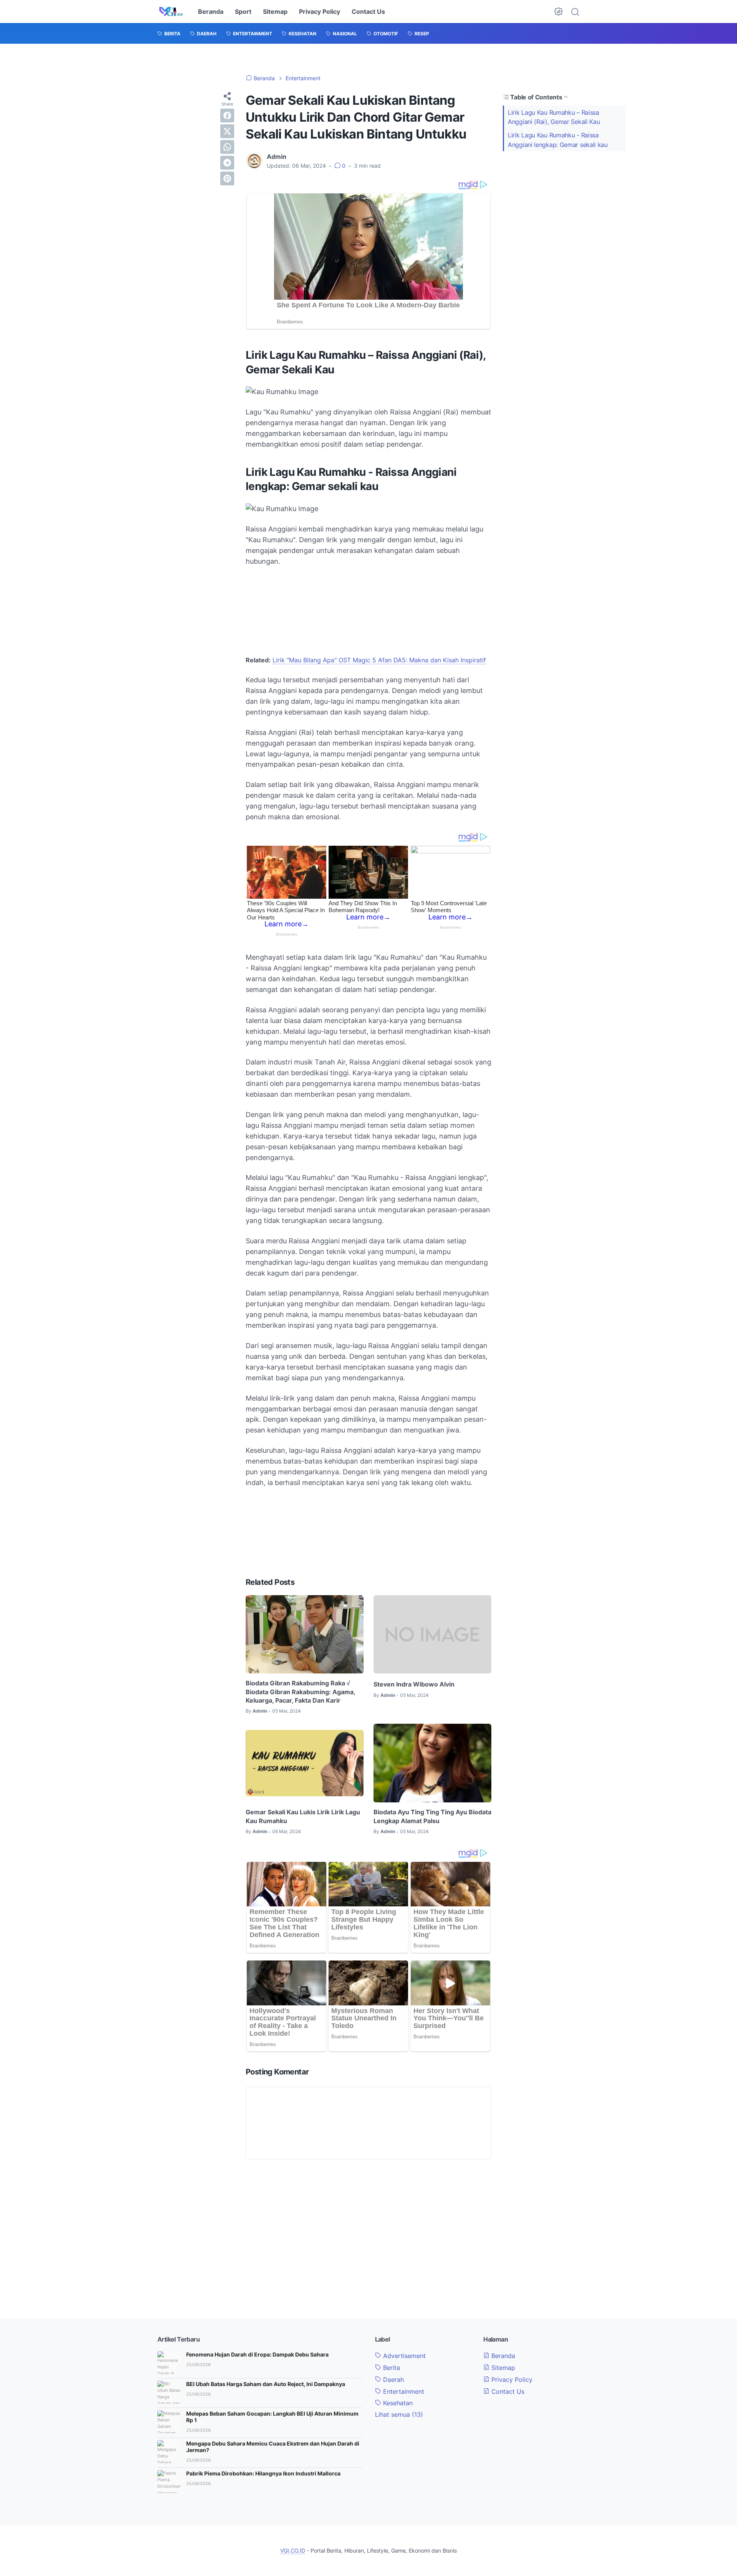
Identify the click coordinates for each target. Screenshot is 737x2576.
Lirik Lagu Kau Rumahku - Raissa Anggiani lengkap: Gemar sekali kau (558, 140)
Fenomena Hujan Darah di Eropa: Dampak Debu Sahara (257, 2354)
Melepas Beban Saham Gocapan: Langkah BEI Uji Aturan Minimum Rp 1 (272, 2417)
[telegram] (227, 163)
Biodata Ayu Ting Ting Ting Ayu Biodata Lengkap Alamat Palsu (432, 1816)
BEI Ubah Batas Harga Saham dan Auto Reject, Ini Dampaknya (266, 2384)
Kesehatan (397, 2403)
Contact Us (368, 12)
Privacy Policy (320, 12)
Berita (391, 2368)
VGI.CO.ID (293, 2550)
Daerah (392, 2380)
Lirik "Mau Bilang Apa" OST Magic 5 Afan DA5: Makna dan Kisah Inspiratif (379, 660)
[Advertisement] (564, 210)
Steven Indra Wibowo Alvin (414, 1684)
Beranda (211, 12)
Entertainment (403, 2391)
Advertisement (403, 2356)
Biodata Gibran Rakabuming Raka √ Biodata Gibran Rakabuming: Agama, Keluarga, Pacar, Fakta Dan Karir (300, 1692)
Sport (243, 12)
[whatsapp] (227, 147)
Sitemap (275, 12)
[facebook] (227, 116)
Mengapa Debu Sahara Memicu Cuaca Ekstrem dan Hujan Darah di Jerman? (273, 2447)
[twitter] (227, 131)
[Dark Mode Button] (559, 12)
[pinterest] (227, 178)
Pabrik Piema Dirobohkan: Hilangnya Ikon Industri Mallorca (263, 2473)
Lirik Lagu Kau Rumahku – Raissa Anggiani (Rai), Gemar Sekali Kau (554, 117)
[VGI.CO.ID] (171, 12)
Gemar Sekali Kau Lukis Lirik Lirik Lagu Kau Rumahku (303, 1816)
